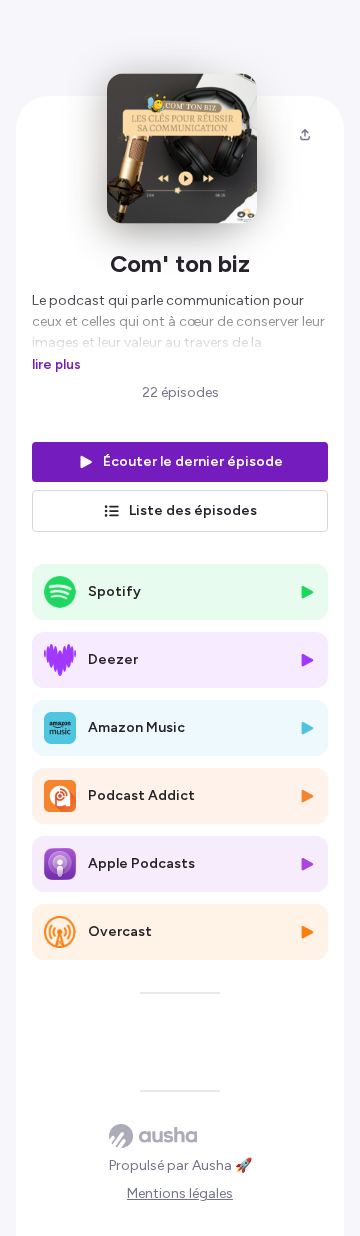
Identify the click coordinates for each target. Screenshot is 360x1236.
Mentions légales (180, 1193)
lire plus (56, 364)
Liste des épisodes (193, 510)
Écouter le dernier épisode (193, 461)
